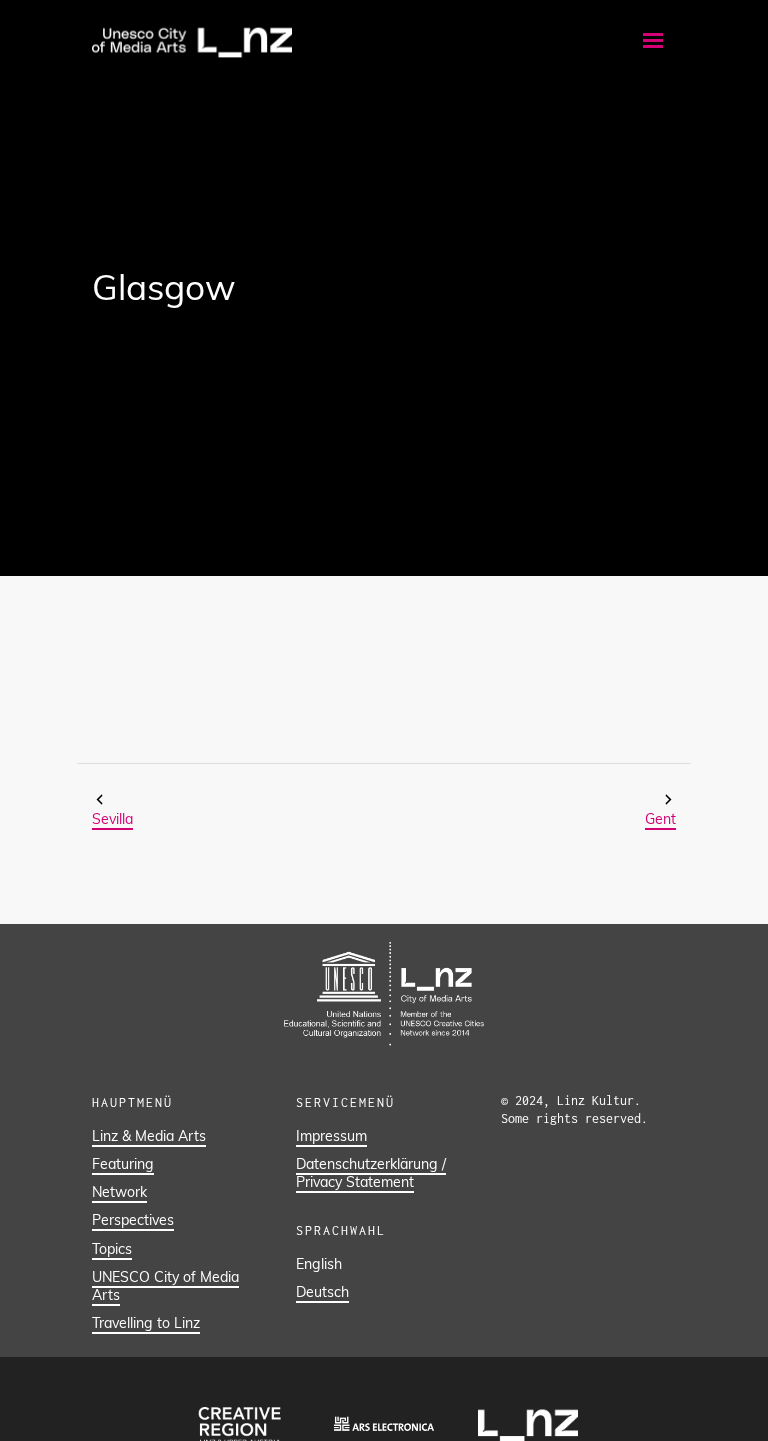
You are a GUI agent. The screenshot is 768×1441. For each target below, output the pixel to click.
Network (119, 1192)
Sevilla (112, 819)
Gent (660, 819)
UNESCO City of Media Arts (165, 1286)
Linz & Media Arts (149, 1136)
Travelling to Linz (146, 1323)
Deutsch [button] (322, 1292)
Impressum (331, 1136)
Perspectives (133, 1220)
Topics (112, 1249)
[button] (653, 40)
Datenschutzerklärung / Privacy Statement (371, 1173)
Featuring (123, 1164)
